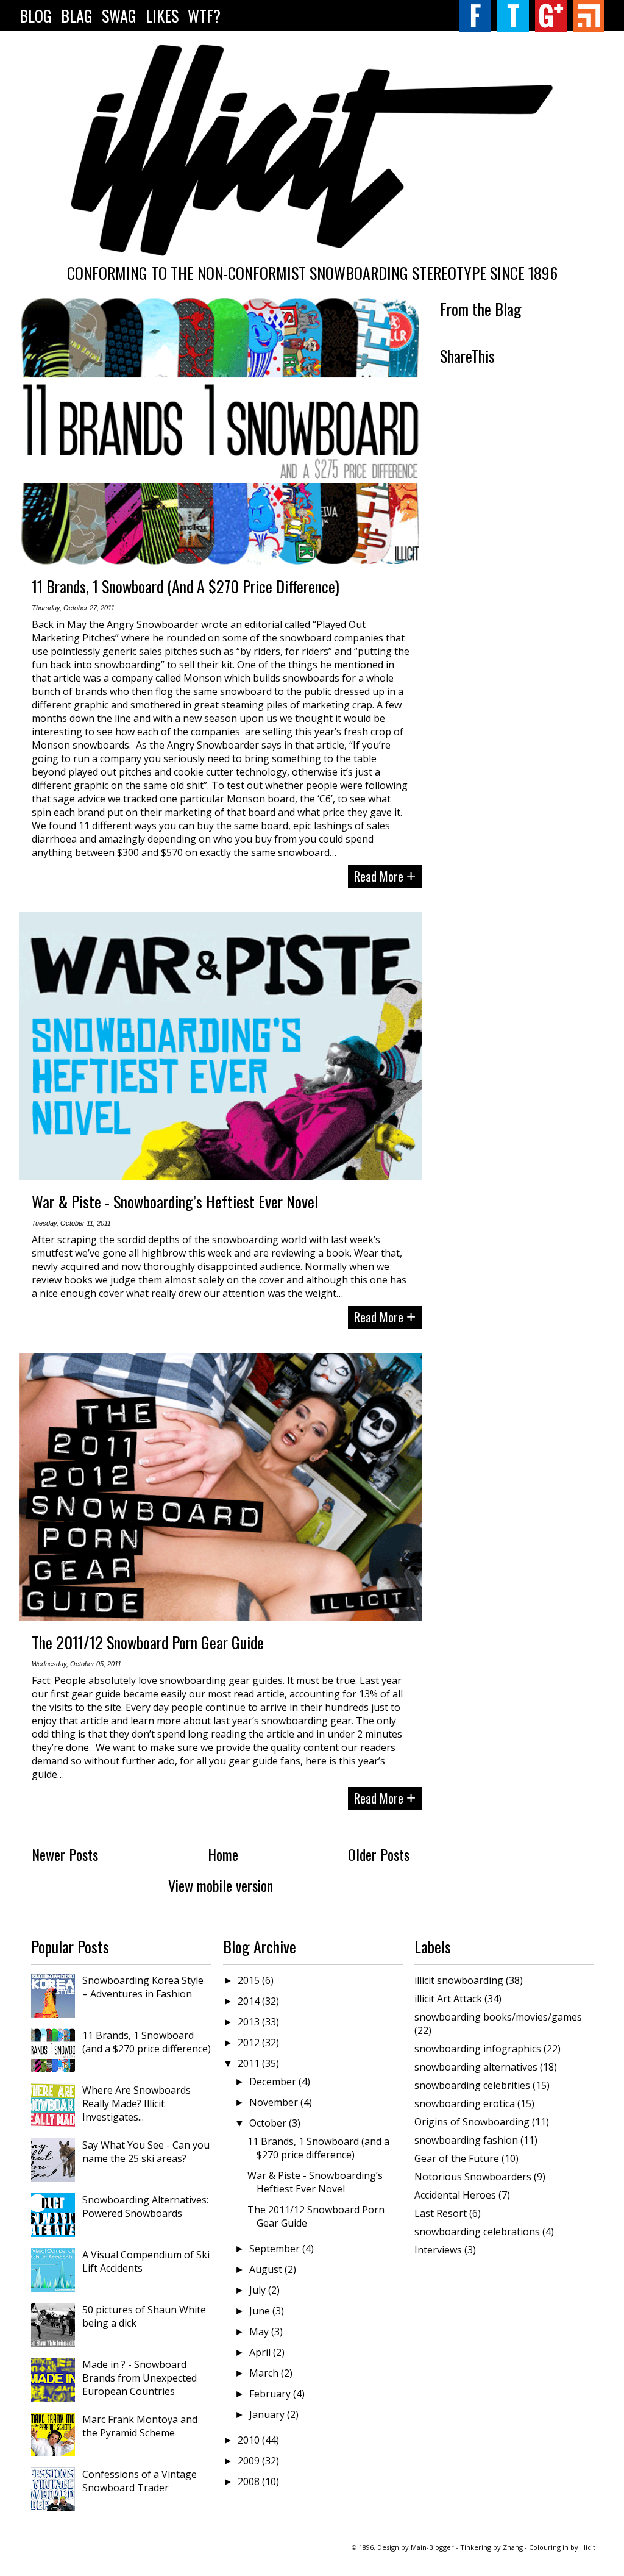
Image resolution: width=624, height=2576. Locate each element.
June (261, 2311)
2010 (250, 2440)
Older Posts (379, 1854)
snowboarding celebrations (477, 2232)
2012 (250, 2043)
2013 (250, 2022)
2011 (250, 2063)
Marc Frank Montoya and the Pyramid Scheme (140, 2426)
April (261, 2352)
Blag (77, 16)
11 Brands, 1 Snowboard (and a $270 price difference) (186, 586)
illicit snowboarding (459, 1980)
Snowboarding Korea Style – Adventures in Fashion (143, 1987)
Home (223, 1854)
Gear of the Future (457, 2158)
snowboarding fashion (466, 2140)
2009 (250, 2461)
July (259, 2290)
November (275, 2102)
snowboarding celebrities (472, 2085)
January (268, 2414)
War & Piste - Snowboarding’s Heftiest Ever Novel (175, 1201)
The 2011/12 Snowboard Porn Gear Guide (148, 1642)
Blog (36, 16)
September (276, 2249)
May (260, 2332)
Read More (385, 876)
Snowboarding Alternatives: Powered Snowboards (145, 2207)
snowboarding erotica (465, 2103)
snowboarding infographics (478, 2049)
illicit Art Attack (448, 1999)
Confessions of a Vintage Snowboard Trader (140, 2481)
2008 (250, 2481)
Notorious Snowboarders (473, 2177)
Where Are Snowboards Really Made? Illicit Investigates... (136, 2103)
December (274, 2082)
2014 (250, 2001)
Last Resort (441, 2213)
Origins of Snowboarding (472, 2122)
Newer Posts (65, 1854)
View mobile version (221, 1885)
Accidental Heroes (455, 2195)
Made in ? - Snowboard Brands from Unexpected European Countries (140, 2378)
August (267, 2269)
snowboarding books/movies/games (498, 2017)
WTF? (204, 16)
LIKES (162, 16)
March (265, 2373)
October (269, 2123)
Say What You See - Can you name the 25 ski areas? (146, 2152)
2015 (250, 1980)
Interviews (438, 2250)
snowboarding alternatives (476, 2067)
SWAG (119, 16)
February (271, 2394)
